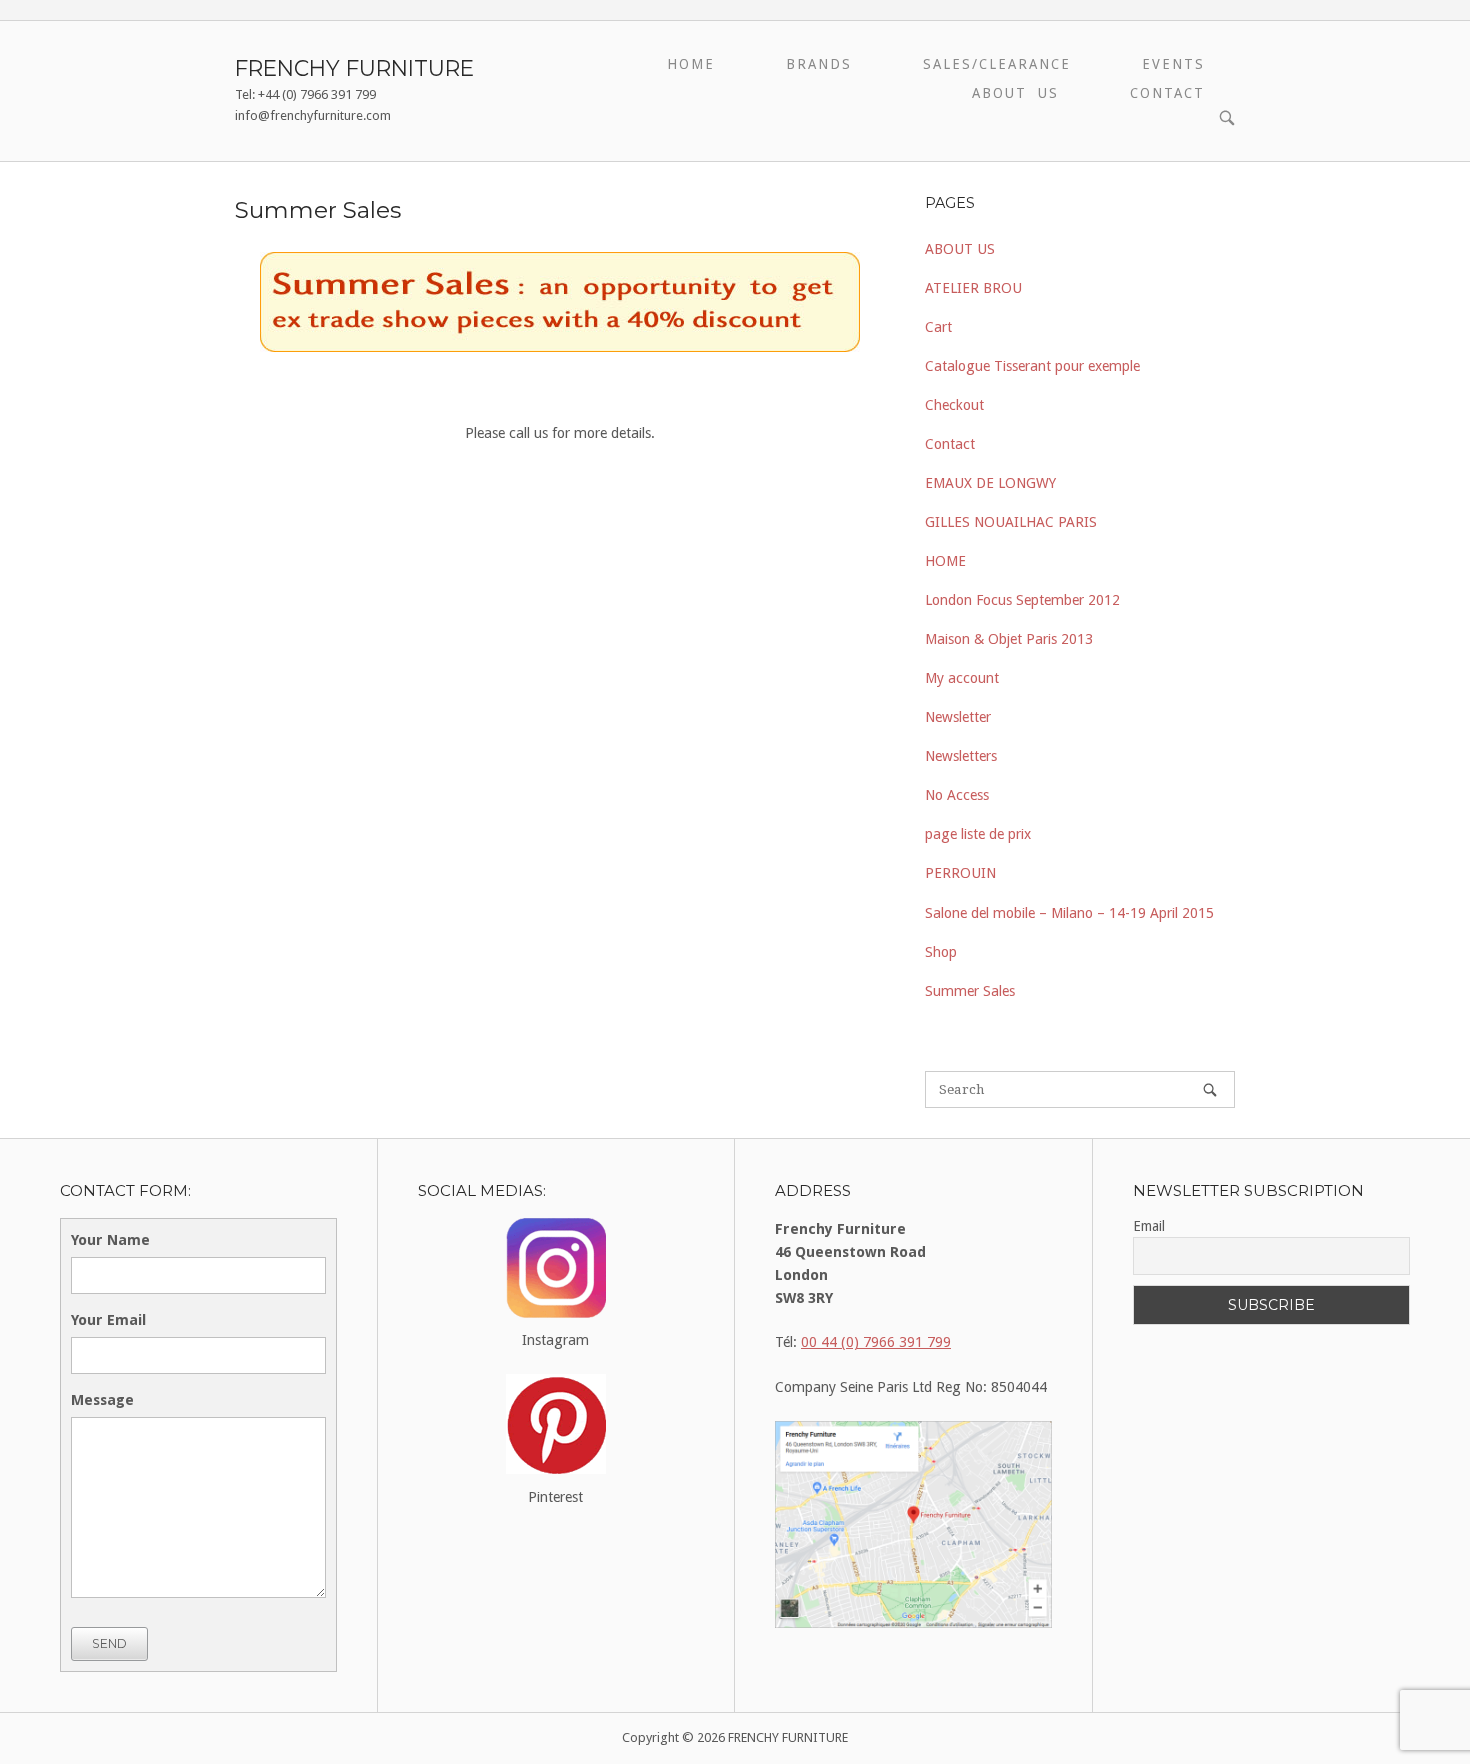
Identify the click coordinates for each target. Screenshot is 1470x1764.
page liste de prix (978, 834)
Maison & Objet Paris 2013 (1009, 639)
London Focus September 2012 (1022, 600)
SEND (109, 1643)
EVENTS (1173, 64)
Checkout (954, 405)
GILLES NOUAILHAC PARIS (1011, 522)
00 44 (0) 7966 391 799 (876, 1342)
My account (962, 678)
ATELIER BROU (973, 288)
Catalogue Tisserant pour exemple (1032, 366)
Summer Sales (970, 991)
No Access (957, 795)
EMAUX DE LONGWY (990, 483)
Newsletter (958, 717)
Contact (950, 444)
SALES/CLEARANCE (997, 64)
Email (1149, 1226)
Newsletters (961, 756)
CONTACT (1167, 93)
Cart (938, 327)
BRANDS (819, 64)
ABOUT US (1015, 93)
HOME (691, 64)
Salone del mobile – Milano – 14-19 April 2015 (1069, 913)
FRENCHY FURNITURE (354, 68)
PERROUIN (960, 873)
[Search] (1210, 1089)
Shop (941, 952)
